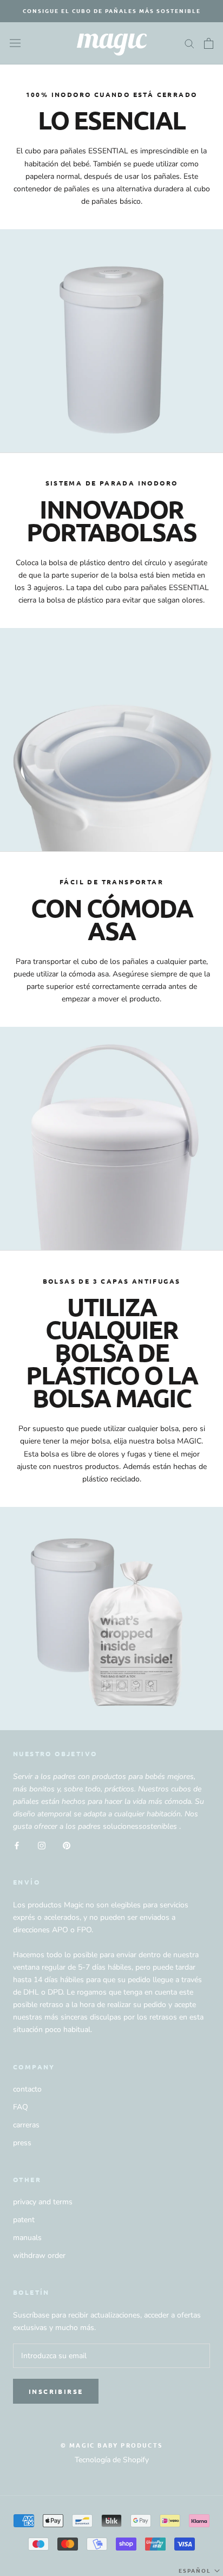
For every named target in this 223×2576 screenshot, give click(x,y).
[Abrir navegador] (15, 43)
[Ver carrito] (209, 43)
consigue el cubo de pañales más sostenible (112, 11)
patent (24, 2220)
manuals (27, 2238)
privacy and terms (43, 2202)
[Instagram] (42, 1845)
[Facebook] (17, 1845)
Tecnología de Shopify (112, 2460)
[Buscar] (189, 43)
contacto (27, 2089)
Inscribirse (56, 2391)
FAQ (21, 2107)
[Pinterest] (67, 1845)
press (22, 2143)
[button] (200, 2571)
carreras (26, 2125)
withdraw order (39, 2255)
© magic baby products (111, 2445)
